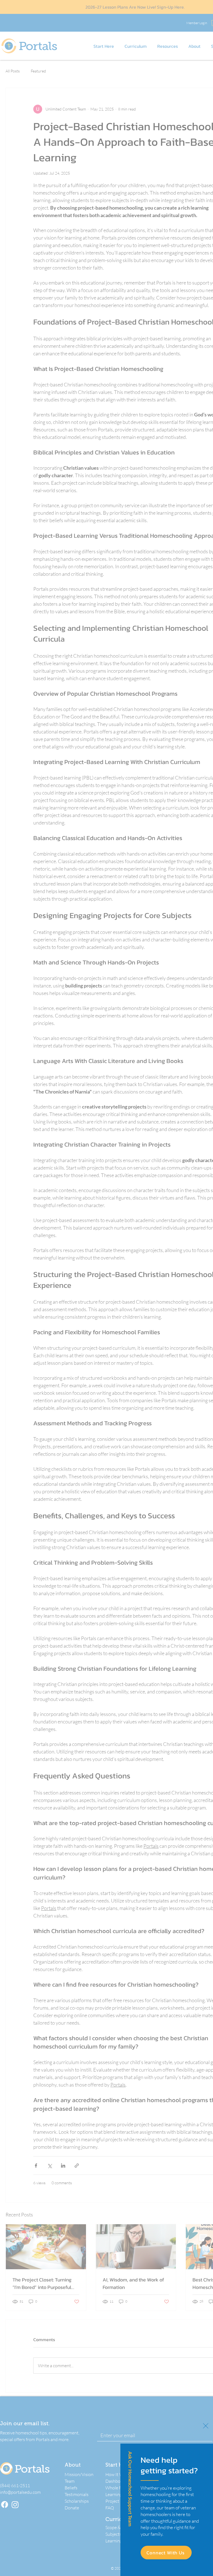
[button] (206, 2426)
